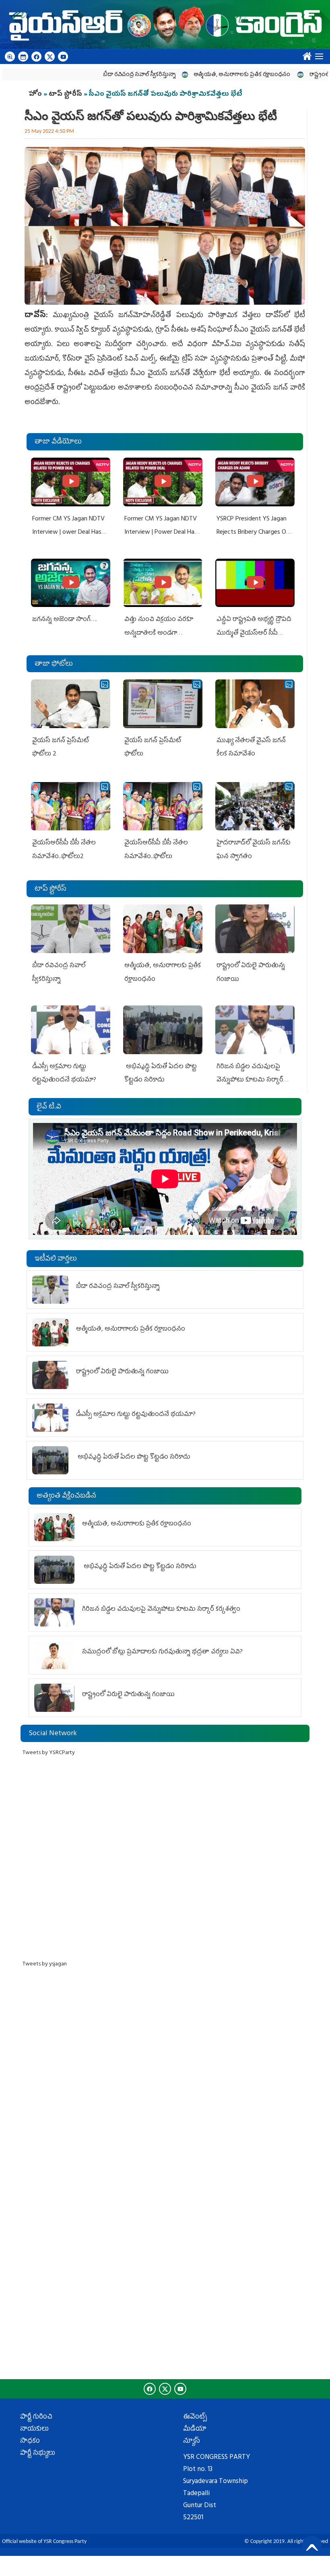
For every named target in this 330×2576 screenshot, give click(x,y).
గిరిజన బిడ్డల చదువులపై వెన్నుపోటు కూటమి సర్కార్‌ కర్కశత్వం (250, 1081)
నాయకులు (34, 2429)
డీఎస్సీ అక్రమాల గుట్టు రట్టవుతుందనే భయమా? (136, 1415)
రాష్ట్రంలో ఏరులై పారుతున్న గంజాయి (122, 1372)
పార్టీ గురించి (36, 2417)
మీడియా (195, 2429)
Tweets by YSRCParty (49, 1753)
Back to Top (312, 2546)
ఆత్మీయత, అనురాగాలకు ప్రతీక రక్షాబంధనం (201, 75)
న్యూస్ (192, 2442)
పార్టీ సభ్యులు (38, 2454)
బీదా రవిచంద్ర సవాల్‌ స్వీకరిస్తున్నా (98, 75)
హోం (35, 95)
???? (305, 54)
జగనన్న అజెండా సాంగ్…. (65, 620)
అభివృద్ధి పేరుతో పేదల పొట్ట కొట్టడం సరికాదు (133, 1457)
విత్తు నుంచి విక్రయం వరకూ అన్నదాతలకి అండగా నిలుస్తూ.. (159, 633)
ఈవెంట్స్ (195, 2417)
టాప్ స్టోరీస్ (66, 95)
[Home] (165, 25)
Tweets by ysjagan (45, 1964)
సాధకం (30, 2442)
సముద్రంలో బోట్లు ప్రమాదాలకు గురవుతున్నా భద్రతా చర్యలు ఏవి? (162, 1652)
